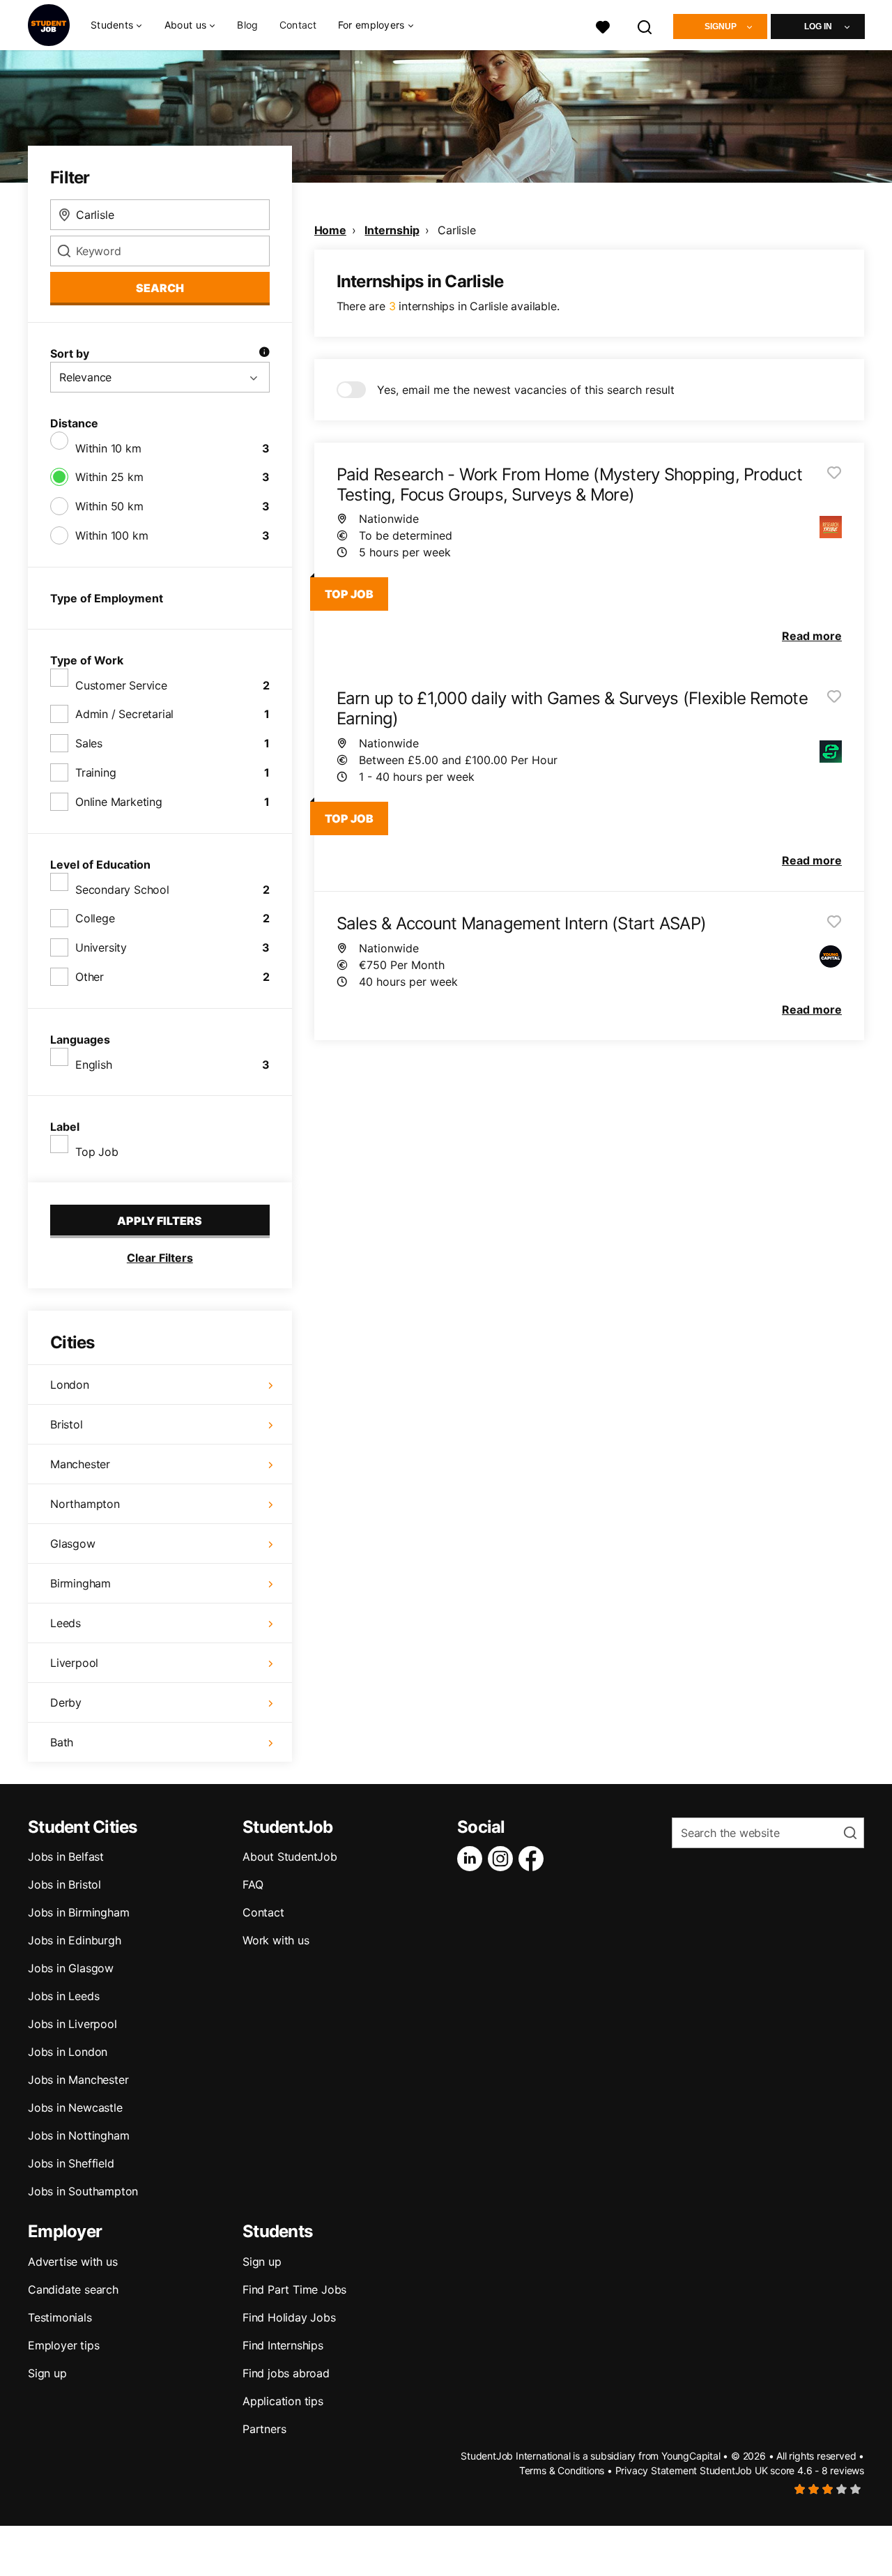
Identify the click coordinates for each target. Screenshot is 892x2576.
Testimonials (60, 2317)
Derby (66, 1702)
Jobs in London (68, 2052)
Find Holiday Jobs (289, 2317)
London (70, 1385)
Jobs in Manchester (78, 2080)
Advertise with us (73, 2262)
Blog (247, 25)
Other (90, 977)
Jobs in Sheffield (71, 2163)
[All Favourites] (603, 25)
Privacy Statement (656, 2470)
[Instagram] (503, 1859)
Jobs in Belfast (66, 1857)
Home (330, 230)
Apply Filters (160, 1221)
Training (95, 772)
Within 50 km (109, 506)
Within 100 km (111, 535)
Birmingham (80, 1583)
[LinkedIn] (472, 1859)
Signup (721, 26)
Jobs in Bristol (64, 1884)
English (94, 1065)
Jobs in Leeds (63, 1996)
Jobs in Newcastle (75, 2108)
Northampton (85, 1504)
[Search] (645, 25)
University (101, 947)
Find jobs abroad (286, 2373)
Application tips (283, 2401)
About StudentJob (290, 1857)
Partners (264, 2429)
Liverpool (74, 1663)
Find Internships (283, 2345)
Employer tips (63, 2345)
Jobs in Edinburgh (75, 1940)
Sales (89, 743)
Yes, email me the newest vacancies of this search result (526, 390)
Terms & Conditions (562, 2470)
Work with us (276, 1940)
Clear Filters (160, 1258)
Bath (62, 1742)
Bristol (67, 1424)
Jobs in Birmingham (78, 1912)
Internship (392, 230)
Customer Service (121, 685)
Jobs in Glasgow (71, 1968)
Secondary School (122, 890)
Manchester (80, 1464)
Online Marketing (119, 802)
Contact (298, 25)
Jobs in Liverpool (72, 2024)
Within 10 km (108, 448)
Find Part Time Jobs (294, 2289)
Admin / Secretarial (124, 714)
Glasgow (73, 1544)
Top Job (97, 1152)
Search (160, 288)
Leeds (66, 1623)
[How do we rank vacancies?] (264, 353)
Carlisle (456, 230)
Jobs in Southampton (83, 2191)
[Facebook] (534, 1859)
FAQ (253, 1884)
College (95, 918)
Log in (818, 26)
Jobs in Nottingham (78, 2135)
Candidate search (73, 2289)
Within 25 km (109, 477)
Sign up (47, 2373)
